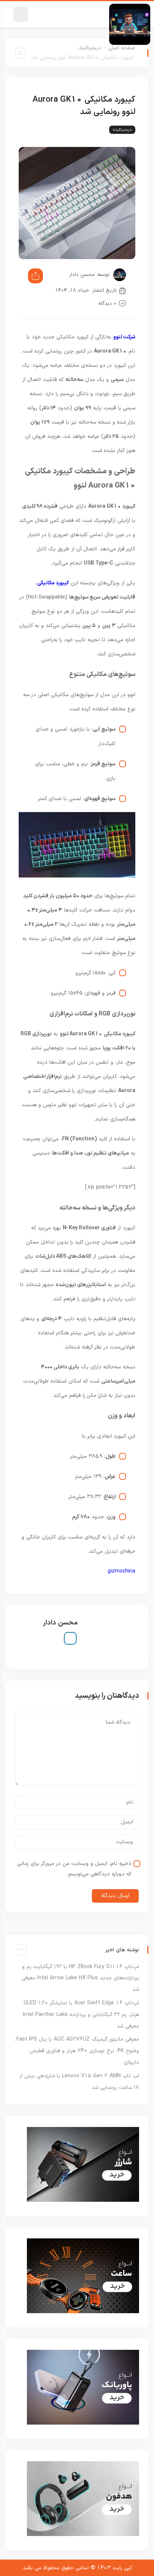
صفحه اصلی (122, 48)
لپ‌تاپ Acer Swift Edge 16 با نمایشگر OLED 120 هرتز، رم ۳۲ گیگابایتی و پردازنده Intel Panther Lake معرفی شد (81, 2015)
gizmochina (121, 1571)
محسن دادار (82, 275)
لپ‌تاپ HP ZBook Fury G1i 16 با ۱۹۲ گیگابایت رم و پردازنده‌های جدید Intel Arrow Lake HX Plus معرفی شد (80, 1978)
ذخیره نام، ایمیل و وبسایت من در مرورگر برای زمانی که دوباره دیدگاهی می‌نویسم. (74, 1869)
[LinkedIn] (70, 1638)
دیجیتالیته (90, 48)
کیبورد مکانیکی (53, 583)
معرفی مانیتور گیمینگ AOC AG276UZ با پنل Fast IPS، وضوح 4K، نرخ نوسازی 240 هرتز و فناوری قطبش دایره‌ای (77, 2051)
